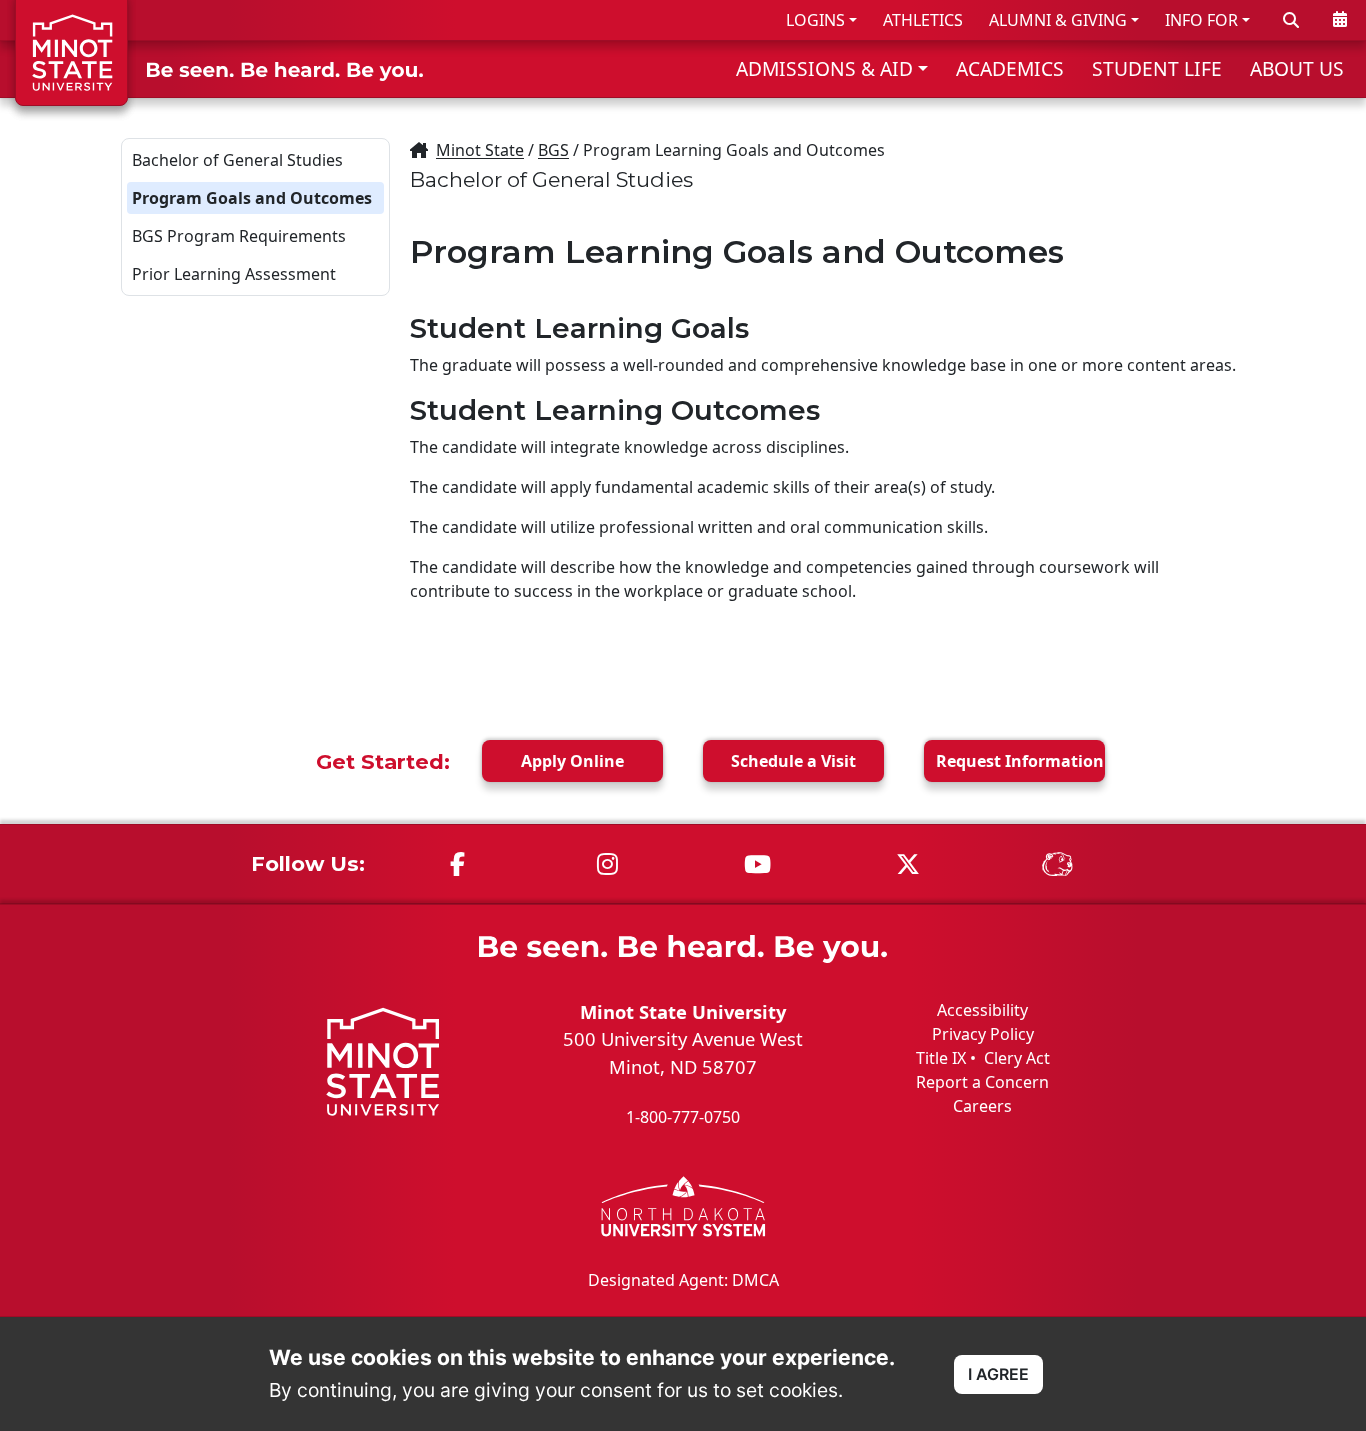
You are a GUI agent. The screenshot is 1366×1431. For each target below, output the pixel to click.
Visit (793, 761)
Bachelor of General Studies (237, 160)
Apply (572, 761)
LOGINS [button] (815, 20)
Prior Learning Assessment (234, 274)
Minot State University (683, 1011)
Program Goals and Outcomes (252, 198)
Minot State (480, 150)
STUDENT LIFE (1157, 68)
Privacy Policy (983, 1034)
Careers (982, 1106)
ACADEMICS (1010, 68)
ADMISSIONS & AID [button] (824, 68)
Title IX (941, 1058)
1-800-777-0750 (683, 1117)
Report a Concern (982, 1082)
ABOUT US (1297, 68)
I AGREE (998, 1374)
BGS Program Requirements (239, 236)
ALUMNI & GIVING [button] (1058, 20)
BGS (553, 150)
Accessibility (982, 1010)
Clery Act (1017, 1058)
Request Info (1020, 761)
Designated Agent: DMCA (683, 1280)
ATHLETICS (923, 20)
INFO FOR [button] (1201, 20)
